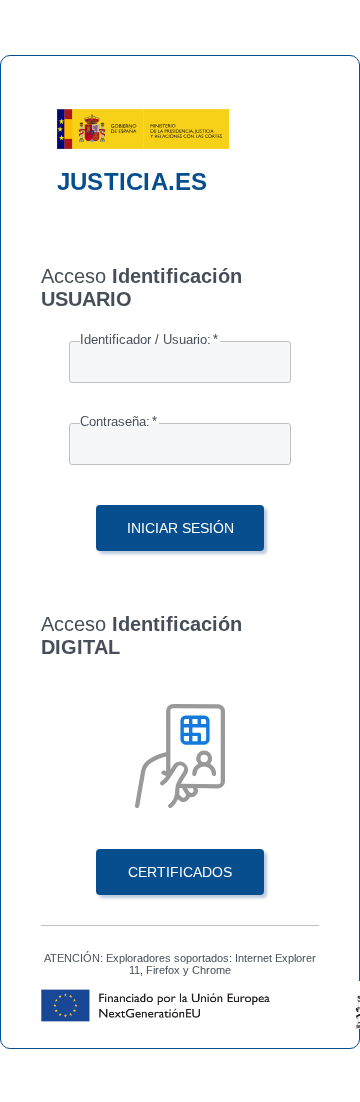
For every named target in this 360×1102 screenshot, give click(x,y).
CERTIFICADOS (180, 872)
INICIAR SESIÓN (180, 528)
